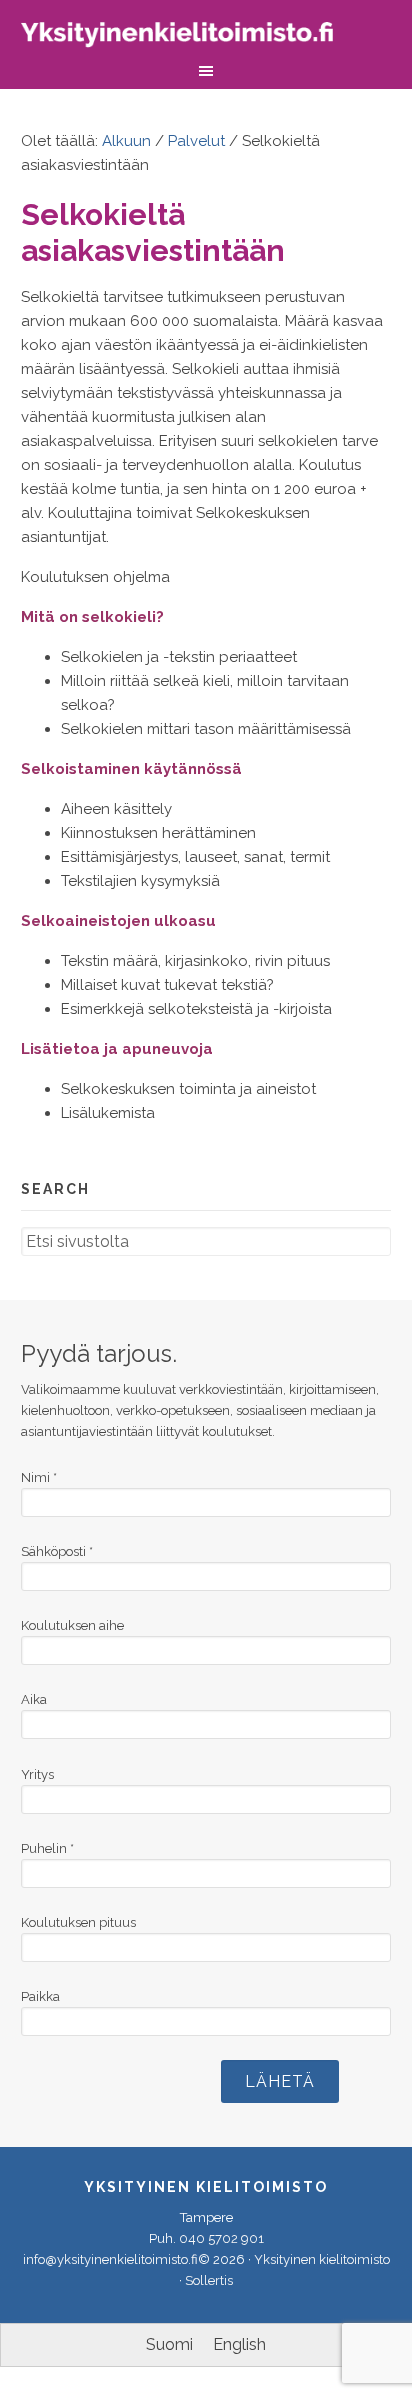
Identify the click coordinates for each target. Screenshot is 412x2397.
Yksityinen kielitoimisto (191, 37)
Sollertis (209, 2280)
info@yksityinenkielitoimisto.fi (110, 2259)
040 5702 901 (221, 2238)
